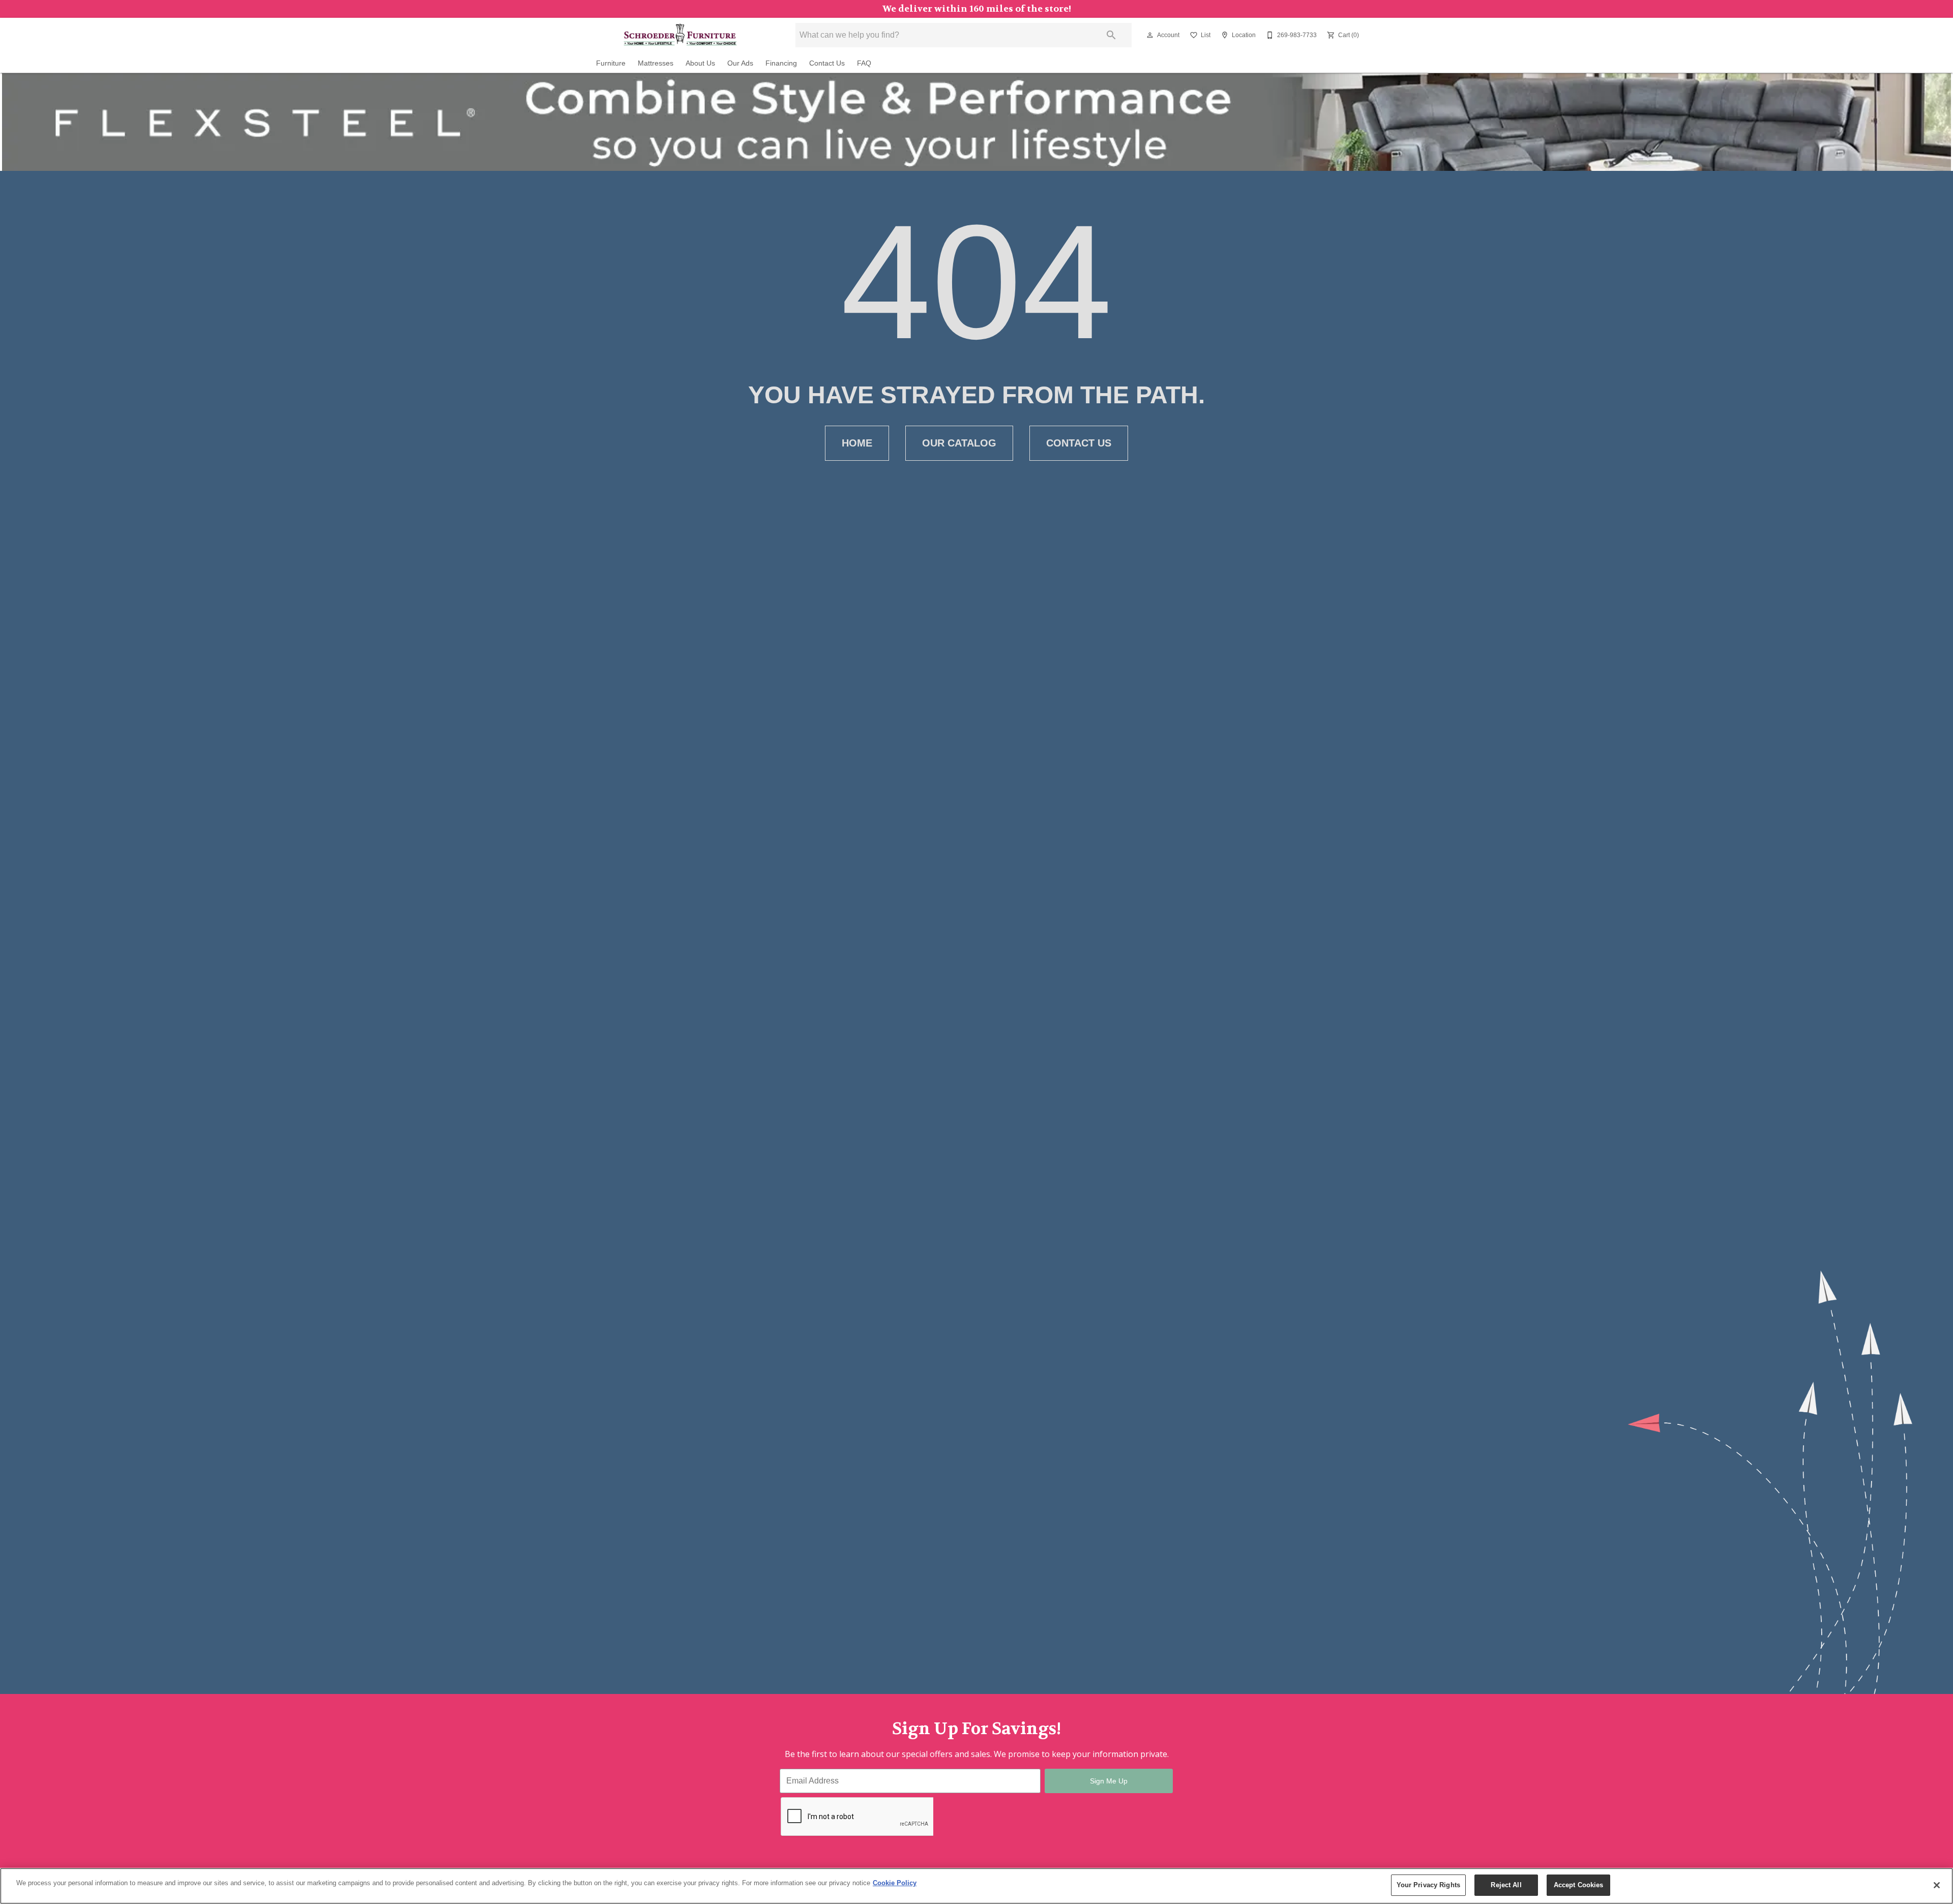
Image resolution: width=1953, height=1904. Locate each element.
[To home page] (680, 35)
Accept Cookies (1579, 1885)
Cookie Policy (895, 1883)
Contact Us (827, 63)
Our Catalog (959, 443)
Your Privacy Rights (1428, 1885)
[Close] (1937, 1885)
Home (857, 443)
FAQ (864, 63)
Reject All (1506, 1885)
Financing (781, 63)
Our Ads (740, 63)
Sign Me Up (1109, 1781)
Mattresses (656, 63)
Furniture (611, 63)
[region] (976, 1886)
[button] (1150, 35)
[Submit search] (1111, 35)
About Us (700, 63)
